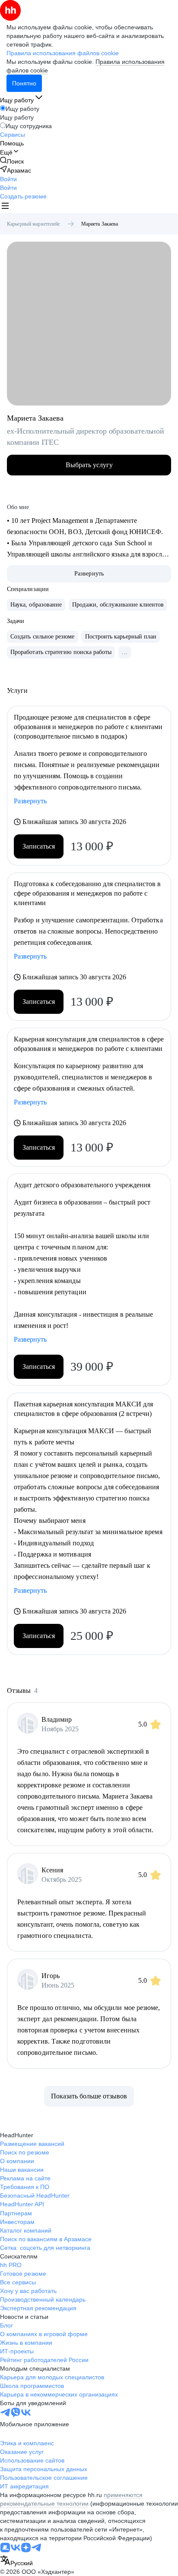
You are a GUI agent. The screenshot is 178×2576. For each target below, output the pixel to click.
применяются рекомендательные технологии (71, 2499)
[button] (8, 179)
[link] (12, 161)
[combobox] (16, 2561)
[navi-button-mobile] (5, 207)
